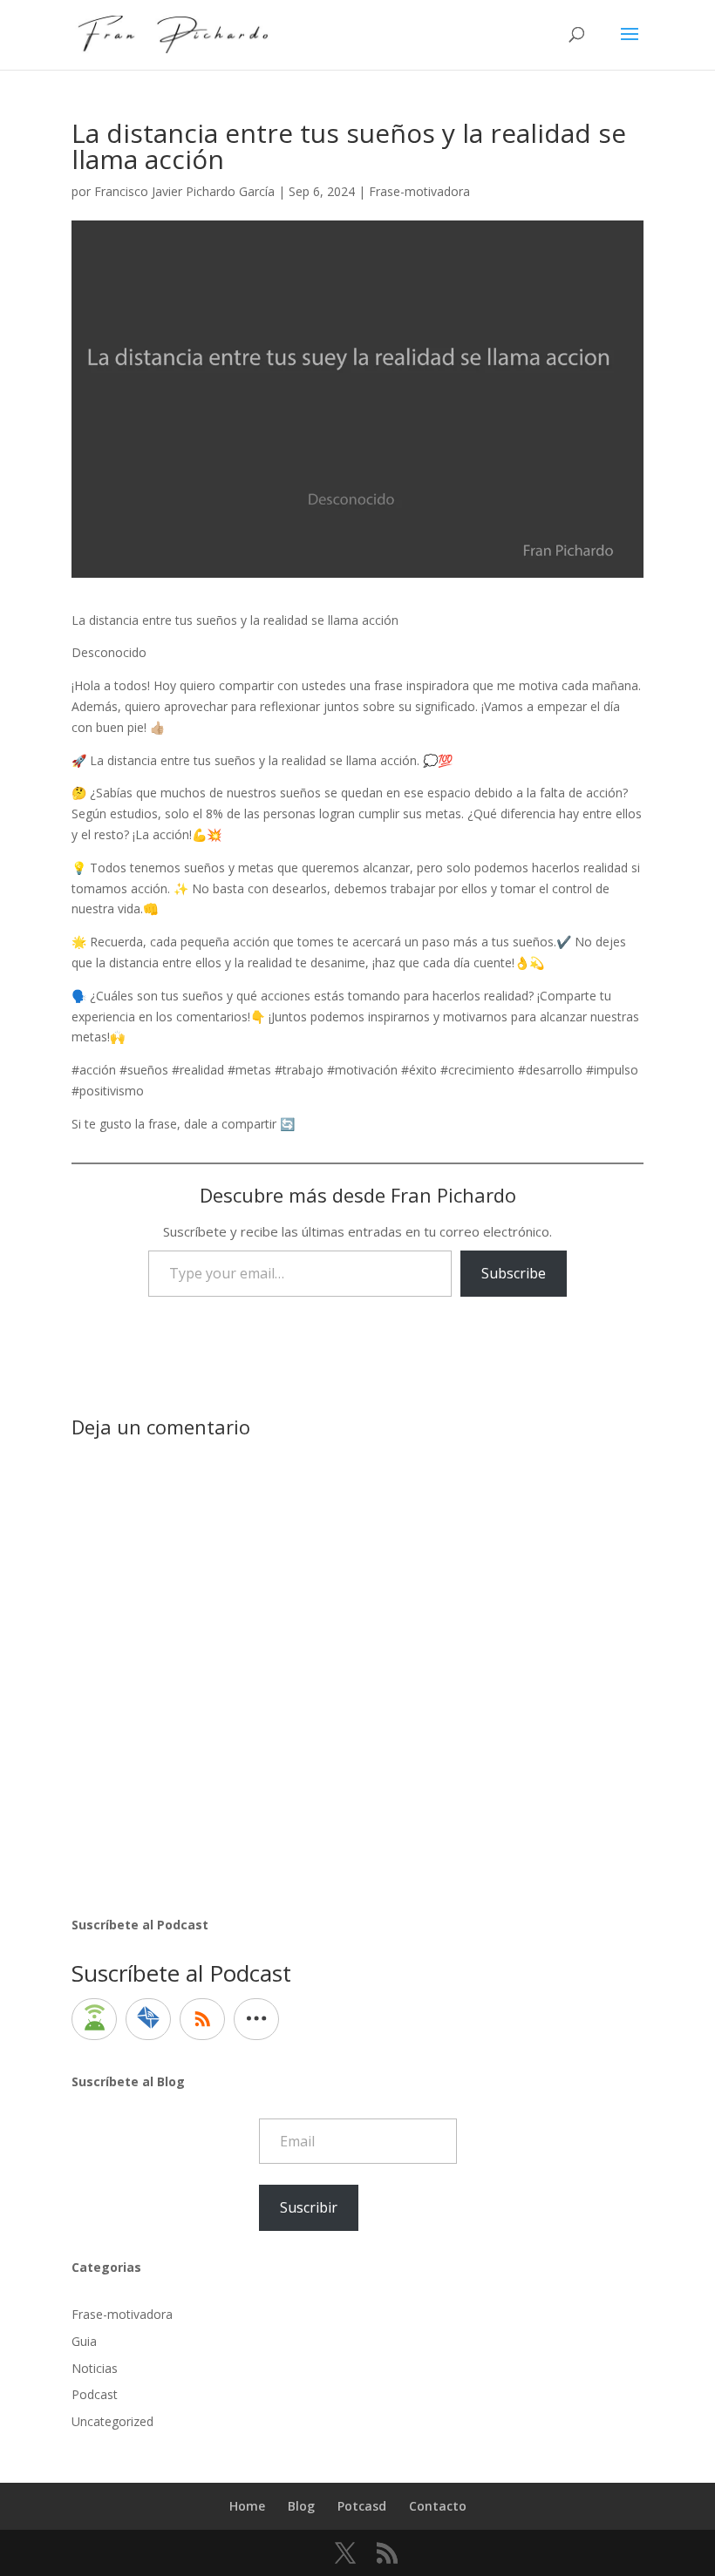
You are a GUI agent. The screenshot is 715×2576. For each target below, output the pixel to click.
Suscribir (309, 2207)
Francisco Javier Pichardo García (184, 191)
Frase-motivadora (419, 191)
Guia (84, 2341)
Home (247, 2506)
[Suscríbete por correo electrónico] (148, 2019)
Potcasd (362, 2506)
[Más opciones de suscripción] (256, 2019)
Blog (301, 2506)
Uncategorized (112, 2421)
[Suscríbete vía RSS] (202, 2019)
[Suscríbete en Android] (94, 2019)
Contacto (438, 2506)
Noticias (95, 2368)
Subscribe (514, 1273)
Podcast (95, 2394)
